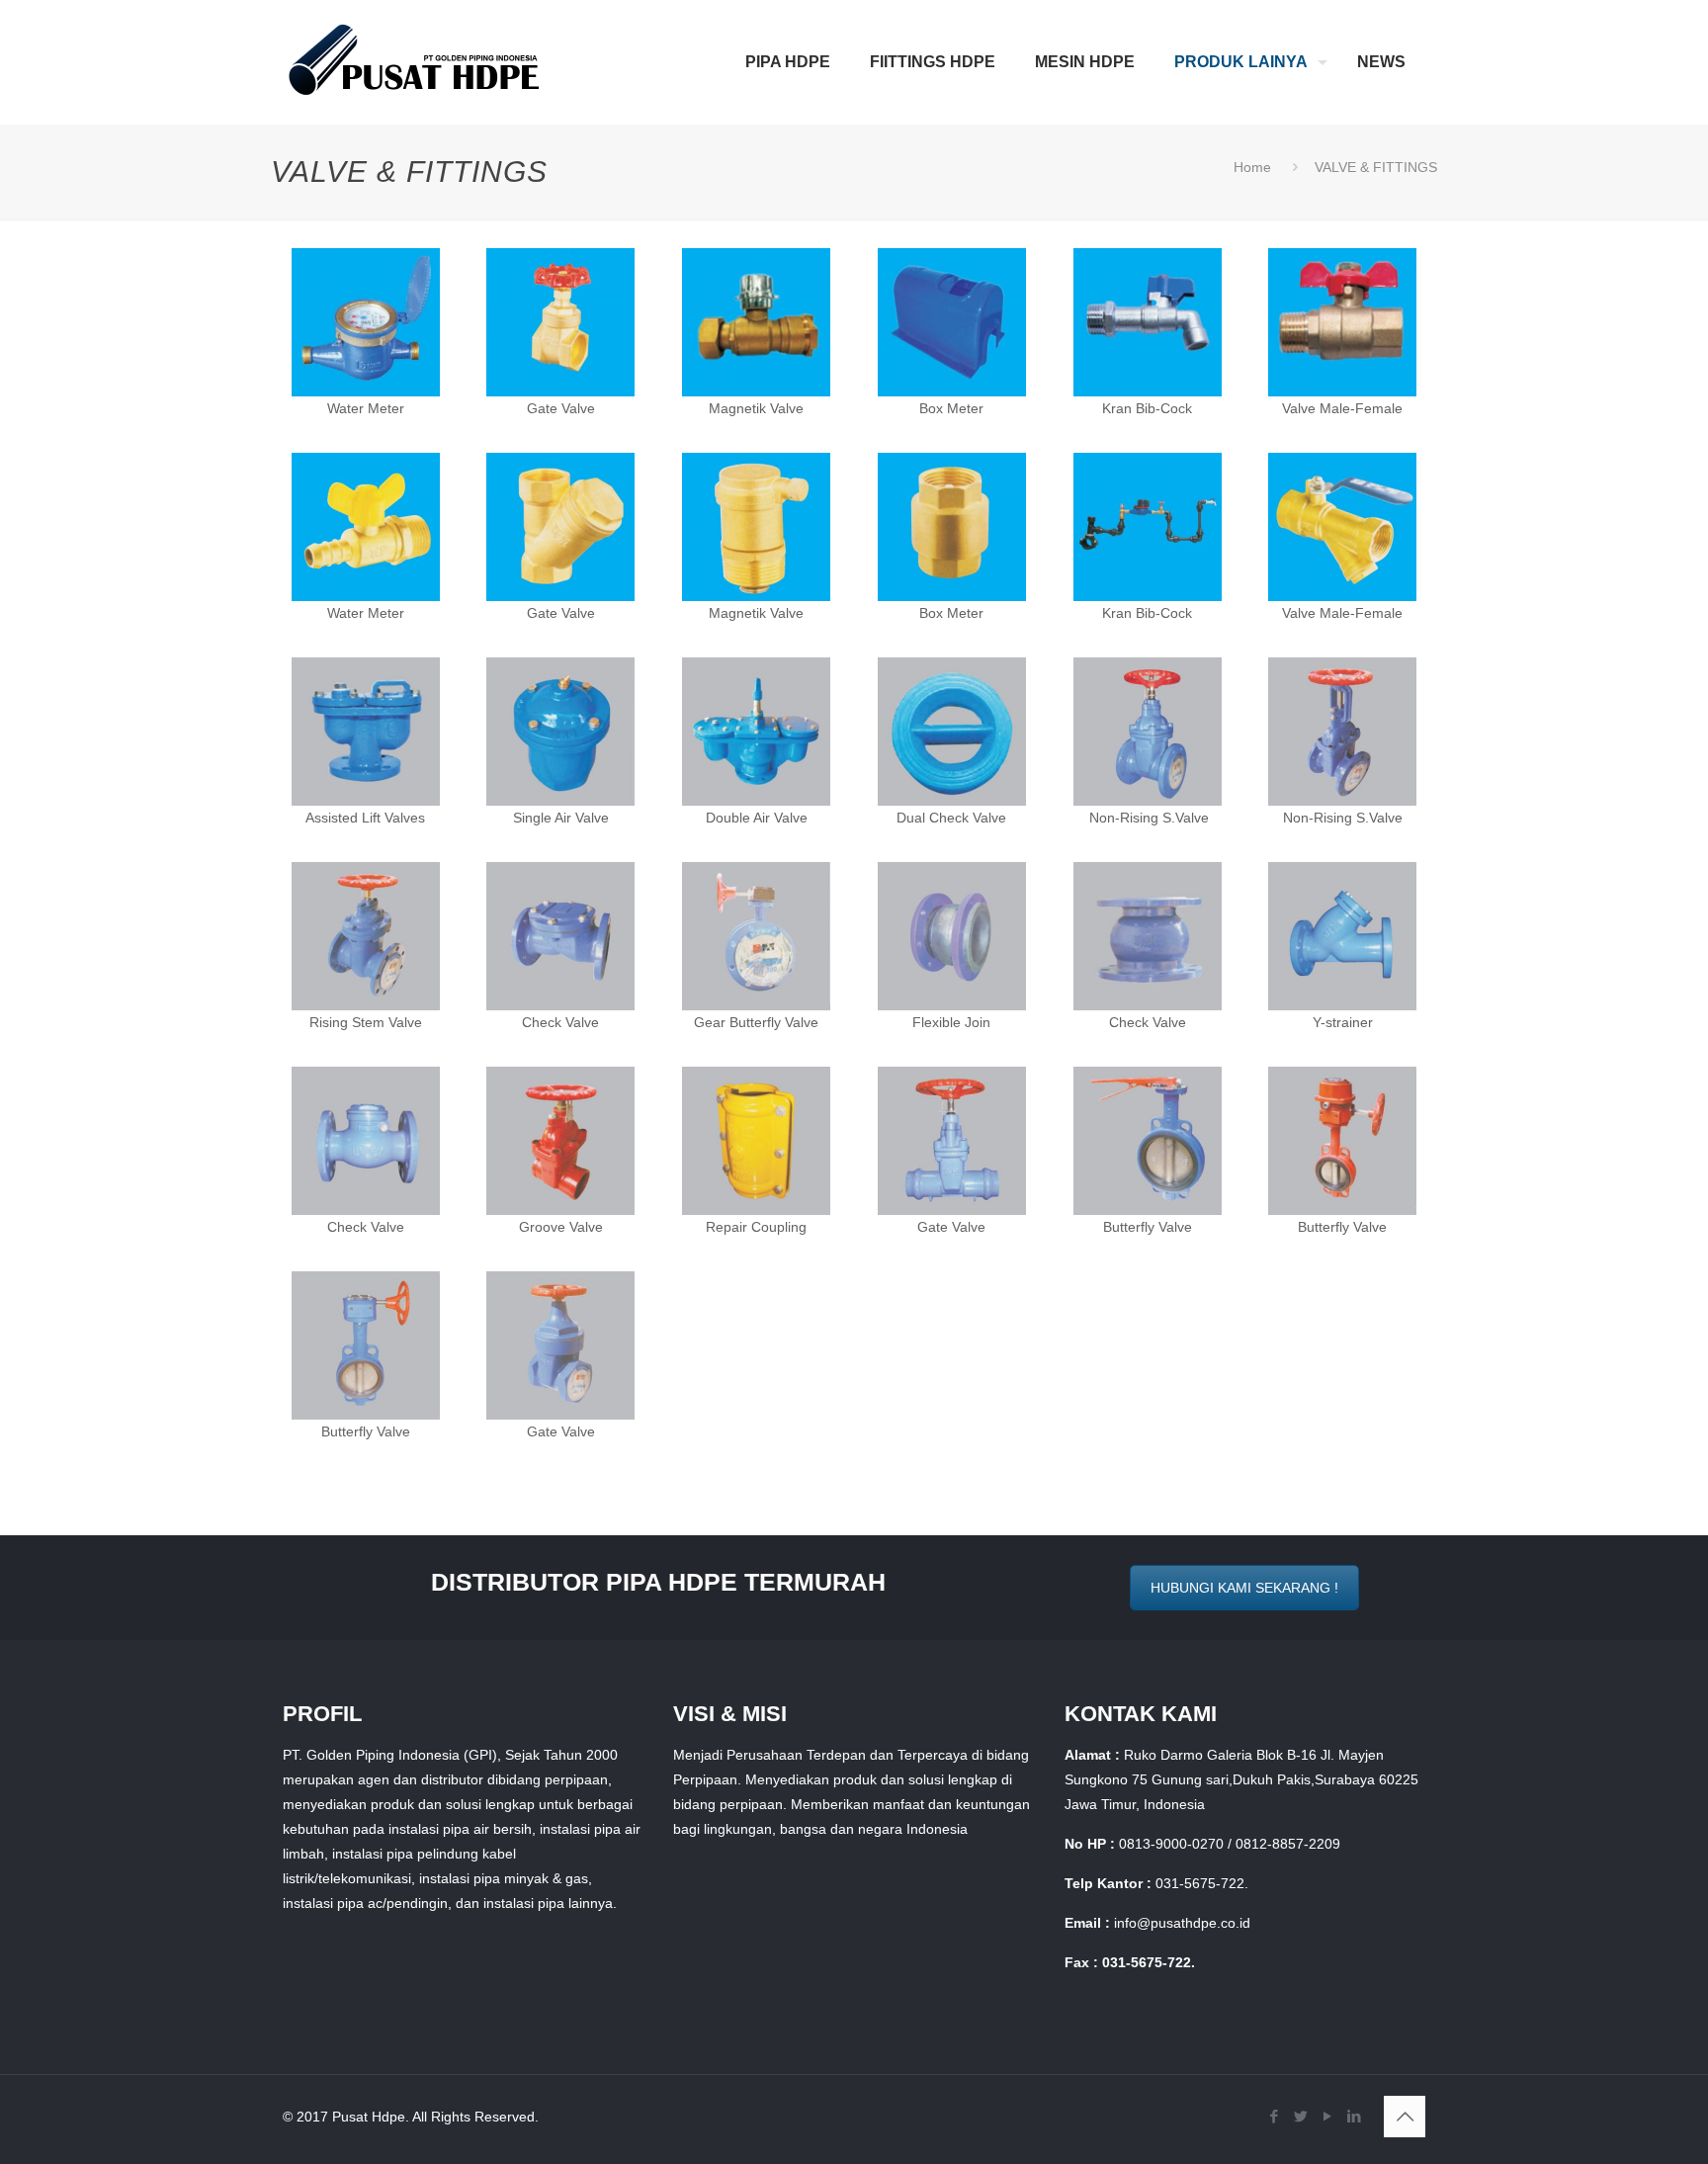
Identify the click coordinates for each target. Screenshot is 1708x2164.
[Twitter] (1300, 2116)
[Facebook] (1274, 2116)
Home (1252, 167)
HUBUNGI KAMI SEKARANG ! (1244, 1588)
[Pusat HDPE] (415, 62)
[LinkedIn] (1354, 2116)
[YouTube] (1327, 2116)
